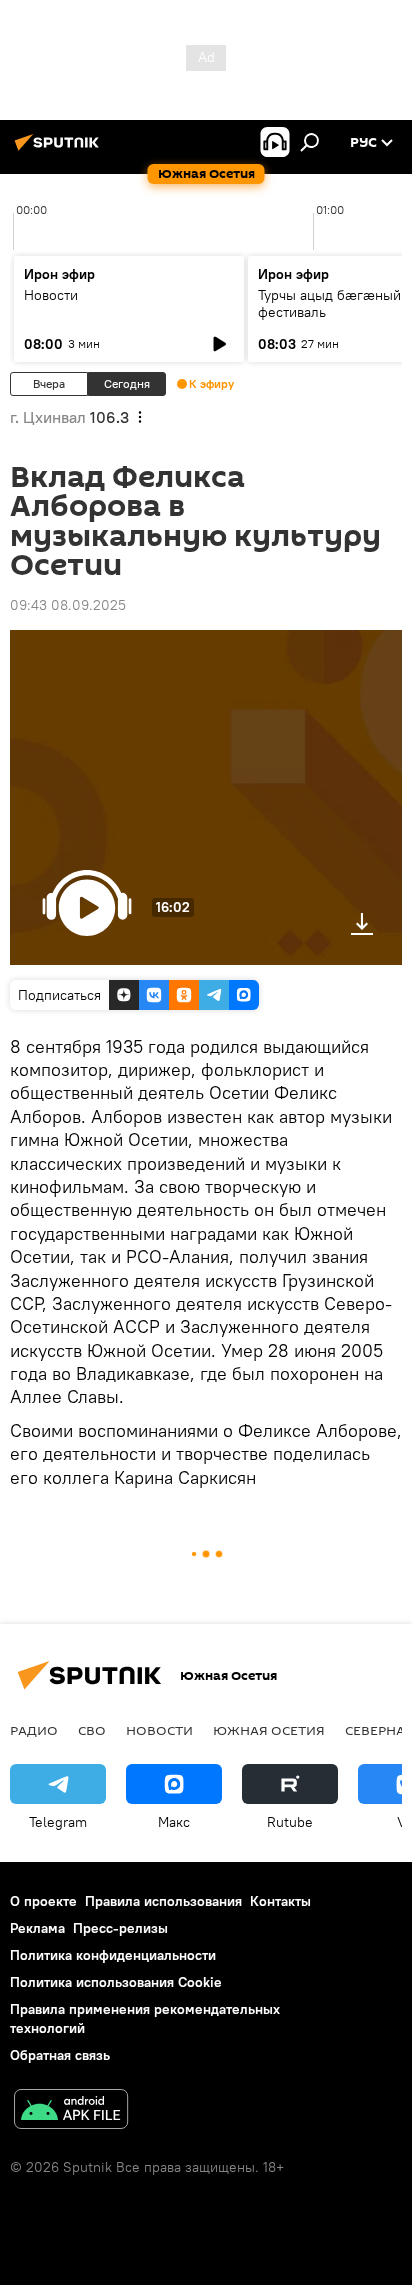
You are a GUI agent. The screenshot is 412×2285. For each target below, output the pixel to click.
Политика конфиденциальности (113, 1955)
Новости (51, 295)
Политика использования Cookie (116, 1982)
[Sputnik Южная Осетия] (60, 150)
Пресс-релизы (120, 1928)
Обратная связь (60, 2055)
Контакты (280, 1901)
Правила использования (163, 1901)
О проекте (43, 1901)
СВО (92, 1730)
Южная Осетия (269, 1730)
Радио (34, 1730)
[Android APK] (71, 2111)
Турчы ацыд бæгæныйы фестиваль (334, 303)
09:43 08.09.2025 (68, 605)
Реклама (37, 1928)
